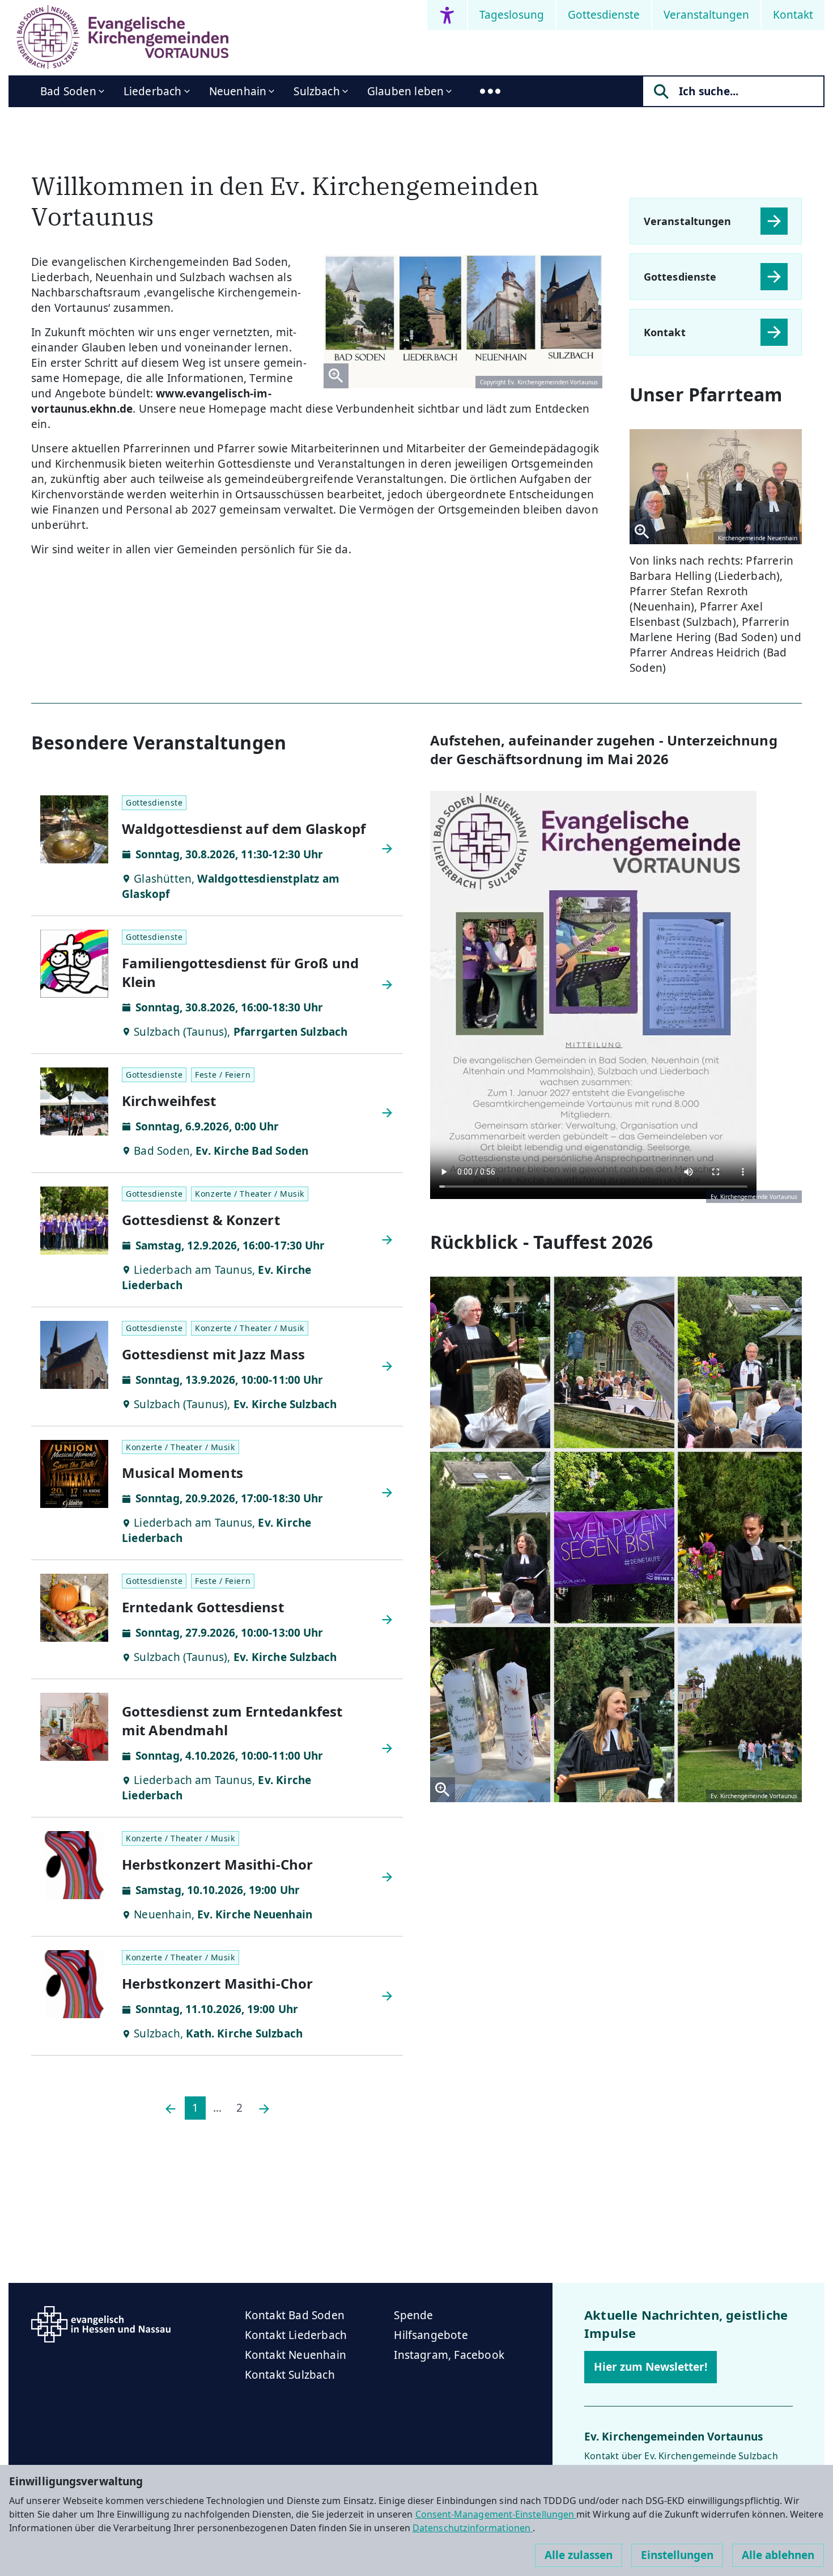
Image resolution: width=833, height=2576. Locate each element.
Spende (413, 2315)
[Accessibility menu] (447, 15)
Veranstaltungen (706, 15)
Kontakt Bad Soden (295, 2315)
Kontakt (793, 15)
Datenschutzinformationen (473, 2528)
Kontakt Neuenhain (296, 2355)
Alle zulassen (579, 2555)
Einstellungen (677, 2555)
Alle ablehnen (778, 2555)
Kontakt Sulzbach (290, 2375)
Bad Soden (68, 91)
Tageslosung (512, 15)
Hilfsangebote (431, 2335)
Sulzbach (317, 91)
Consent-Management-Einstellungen (496, 2514)
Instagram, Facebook (449, 2355)
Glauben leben (405, 91)
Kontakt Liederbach (296, 2335)
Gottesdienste (604, 15)
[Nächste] (264, 2108)
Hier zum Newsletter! (651, 2367)
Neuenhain (238, 91)
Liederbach (153, 91)
